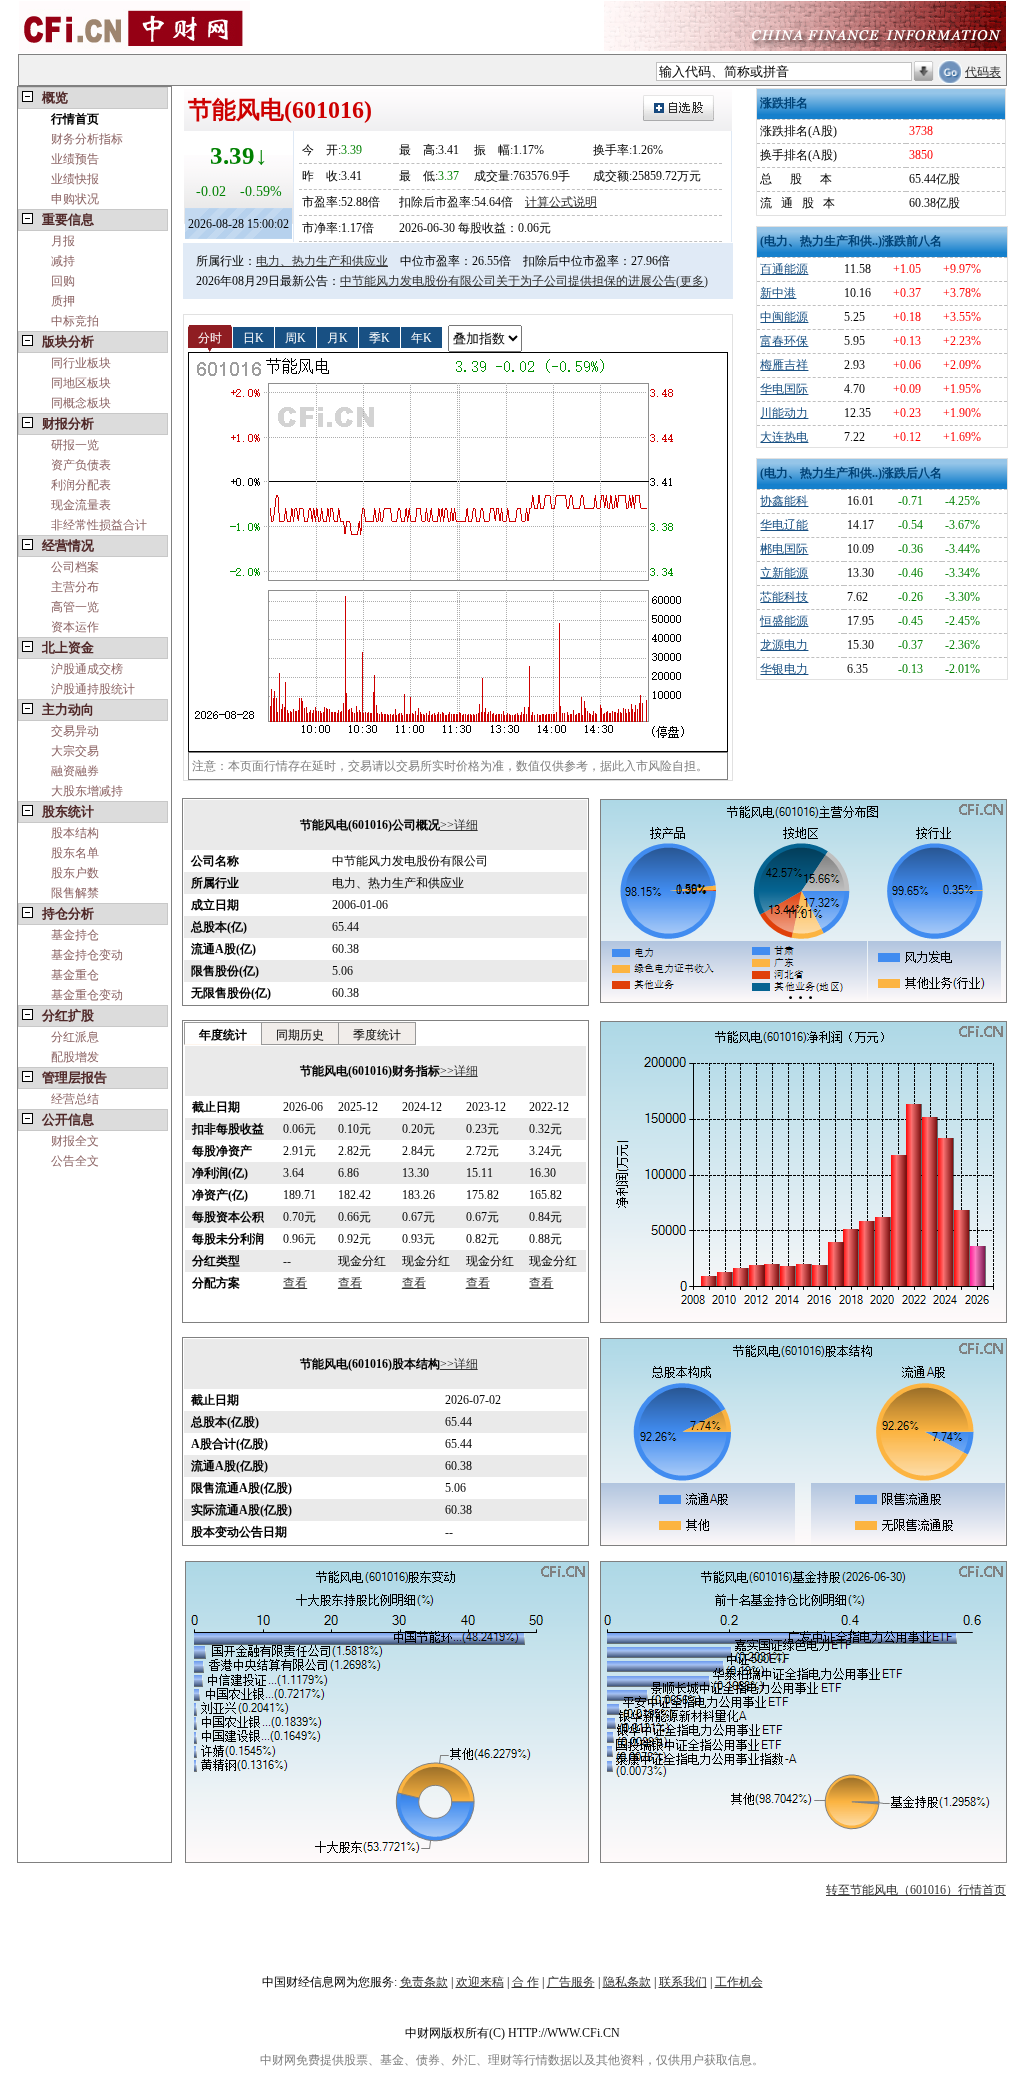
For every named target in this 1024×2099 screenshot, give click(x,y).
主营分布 (75, 587)
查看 (295, 1283)
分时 (210, 337)
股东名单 (75, 853)
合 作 (525, 1982)
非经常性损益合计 (99, 525)
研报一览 (75, 445)
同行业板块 (81, 363)
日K (253, 337)
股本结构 (75, 833)
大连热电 (784, 437)
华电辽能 (784, 525)
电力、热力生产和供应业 (322, 261)
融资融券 (75, 771)
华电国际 (784, 389)
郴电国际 (784, 549)
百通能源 (784, 269)
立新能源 (784, 573)
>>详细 (459, 825)
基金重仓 (75, 975)
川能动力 (784, 413)
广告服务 (571, 1982)
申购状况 (75, 199)
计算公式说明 (561, 202)
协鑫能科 (784, 501)
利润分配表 (81, 485)
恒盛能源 (784, 621)
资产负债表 (81, 465)
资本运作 (75, 627)
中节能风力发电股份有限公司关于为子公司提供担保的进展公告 (508, 281)
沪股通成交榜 (87, 669)
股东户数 (75, 873)
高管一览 (75, 607)
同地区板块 (81, 383)
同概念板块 (81, 403)
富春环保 (784, 341)
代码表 (983, 72)
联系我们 (683, 1982)
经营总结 (75, 1099)
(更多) (692, 281)
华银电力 (784, 669)
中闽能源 (784, 317)
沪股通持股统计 (93, 689)
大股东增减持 (87, 791)
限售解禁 (75, 893)
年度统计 (223, 1035)
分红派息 (75, 1037)
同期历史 (300, 1035)
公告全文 (75, 1161)
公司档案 (75, 567)
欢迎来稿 (480, 1982)
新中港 (778, 293)
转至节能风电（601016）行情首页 (916, 1890)
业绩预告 (75, 159)
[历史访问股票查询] (923, 72)
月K (337, 337)
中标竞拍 (75, 321)
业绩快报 (75, 179)
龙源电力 (784, 645)
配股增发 (75, 1057)
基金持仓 (75, 935)
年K (421, 337)
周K (295, 337)
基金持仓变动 (87, 955)
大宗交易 (75, 751)
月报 (63, 241)
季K (379, 337)
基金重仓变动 (87, 995)
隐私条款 (627, 1982)
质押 (63, 301)
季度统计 (377, 1035)
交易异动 (75, 731)
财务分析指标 (87, 139)
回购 (63, 281)
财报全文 (75, 1141)
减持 (63, 261)
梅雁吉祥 (784, 365)
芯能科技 (784, 597)
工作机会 (739, 1982)
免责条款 (424, 1982)
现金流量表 (81, 505)
